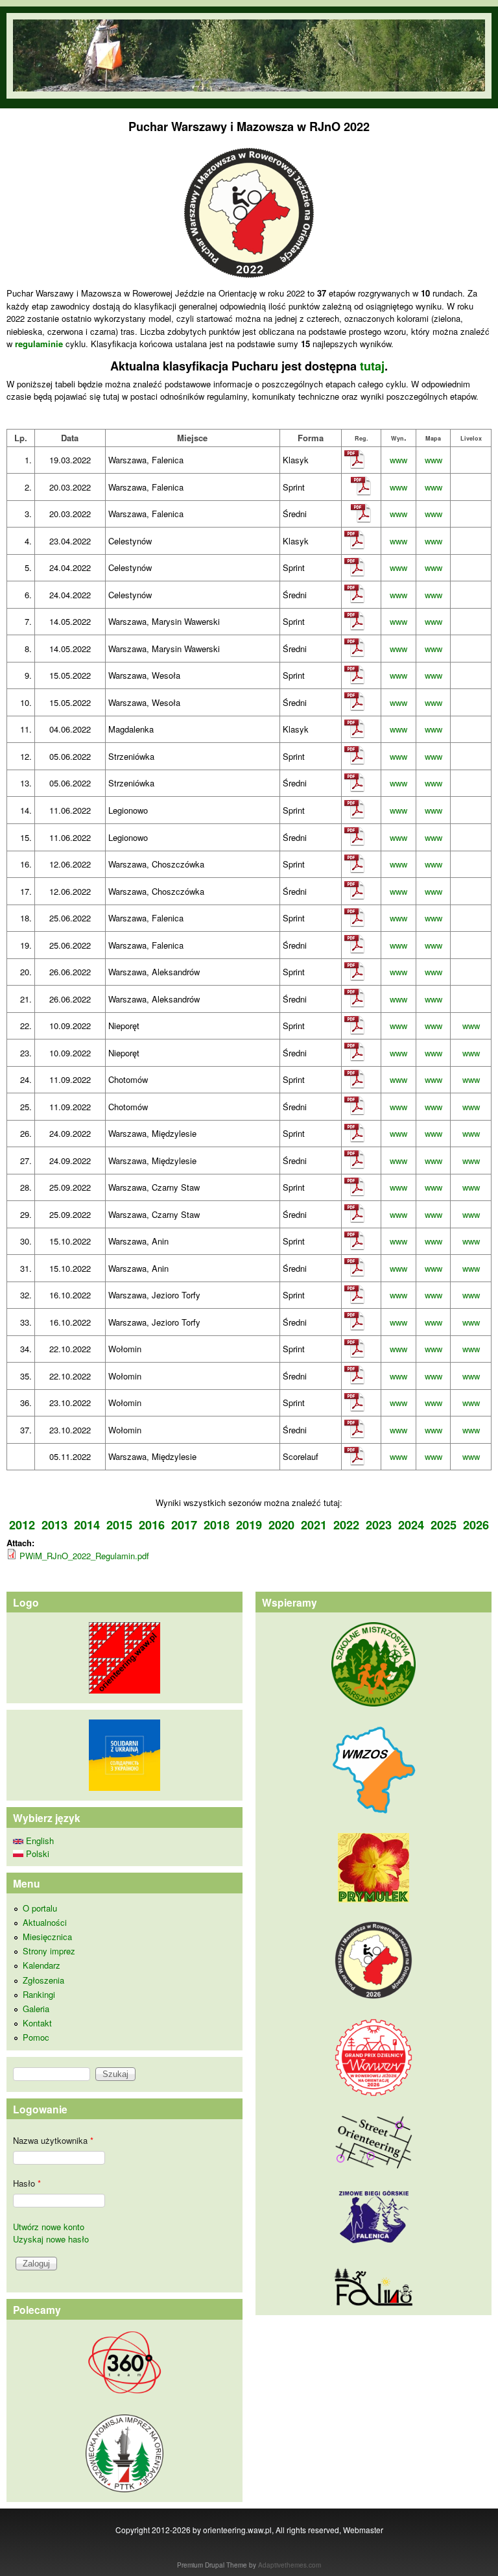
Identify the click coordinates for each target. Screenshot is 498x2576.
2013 (54, 1525)
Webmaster (363, 2530)
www (398, 460)
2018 (217, 1525)
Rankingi (39, 1994)
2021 (314, 1525)
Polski (36, 1853)
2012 (22, 1525)
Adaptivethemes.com (290, 2565)
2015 (119, 1525)
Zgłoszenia (43, 1980)
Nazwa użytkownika (53, 2140)
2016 (152, 1525)
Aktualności (45, 1922)
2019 (249, 1525)
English (39, 1841)
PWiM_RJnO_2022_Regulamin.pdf (84, 1556)
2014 (87, 1525)
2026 (476, 1525)
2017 (184, 1525)
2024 (411, 1525)
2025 (444, 1525)
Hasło (27, 2183)
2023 (379, 1525)
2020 (281, 1525)
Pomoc (36, 2037)
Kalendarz (41, 1965)
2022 (346, 1525)
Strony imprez (49, 1951)
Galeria (36, 2009)
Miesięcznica (47, 1937)
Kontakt (37, 2023)
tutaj (372, 366)
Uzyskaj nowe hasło (51, 2239)
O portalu (40, 1908)
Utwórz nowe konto (49, 2227)
